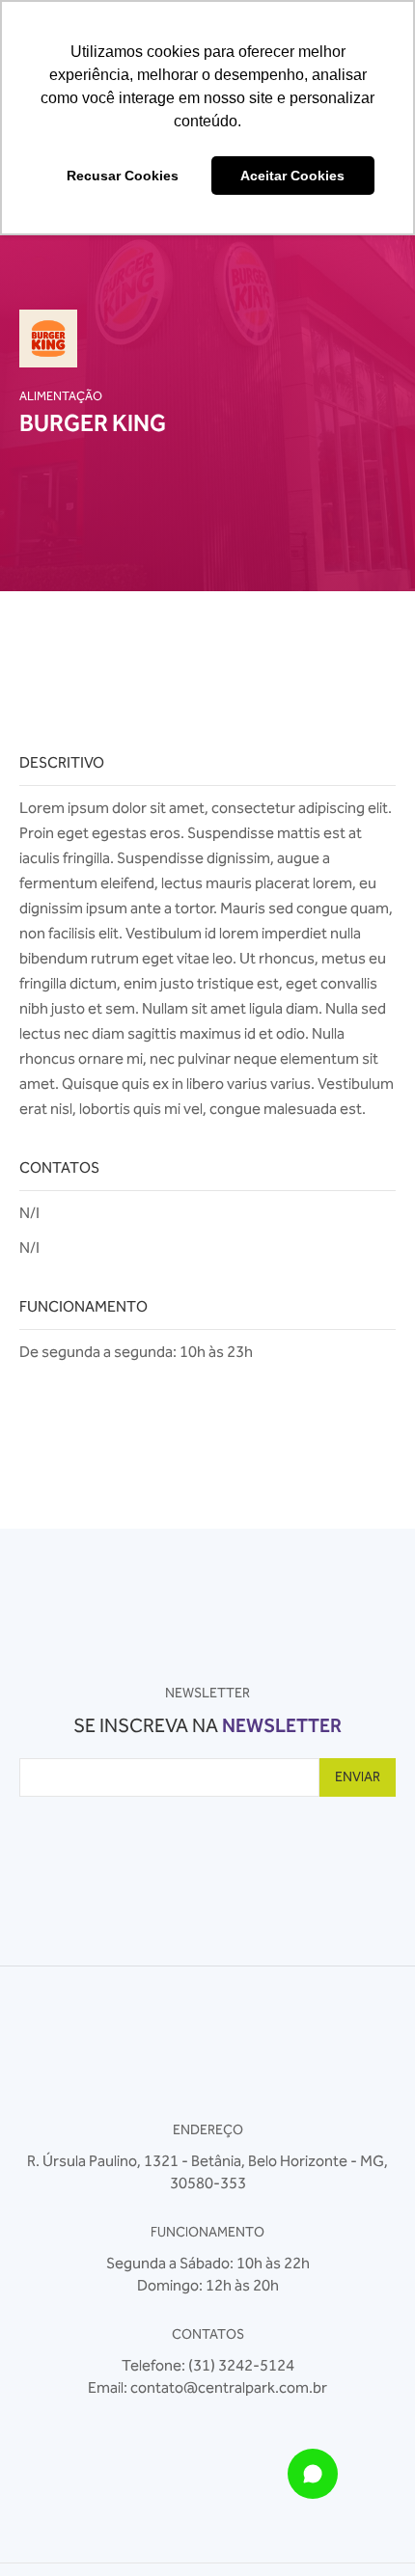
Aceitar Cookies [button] (292, 176)
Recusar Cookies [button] (123, 176)
